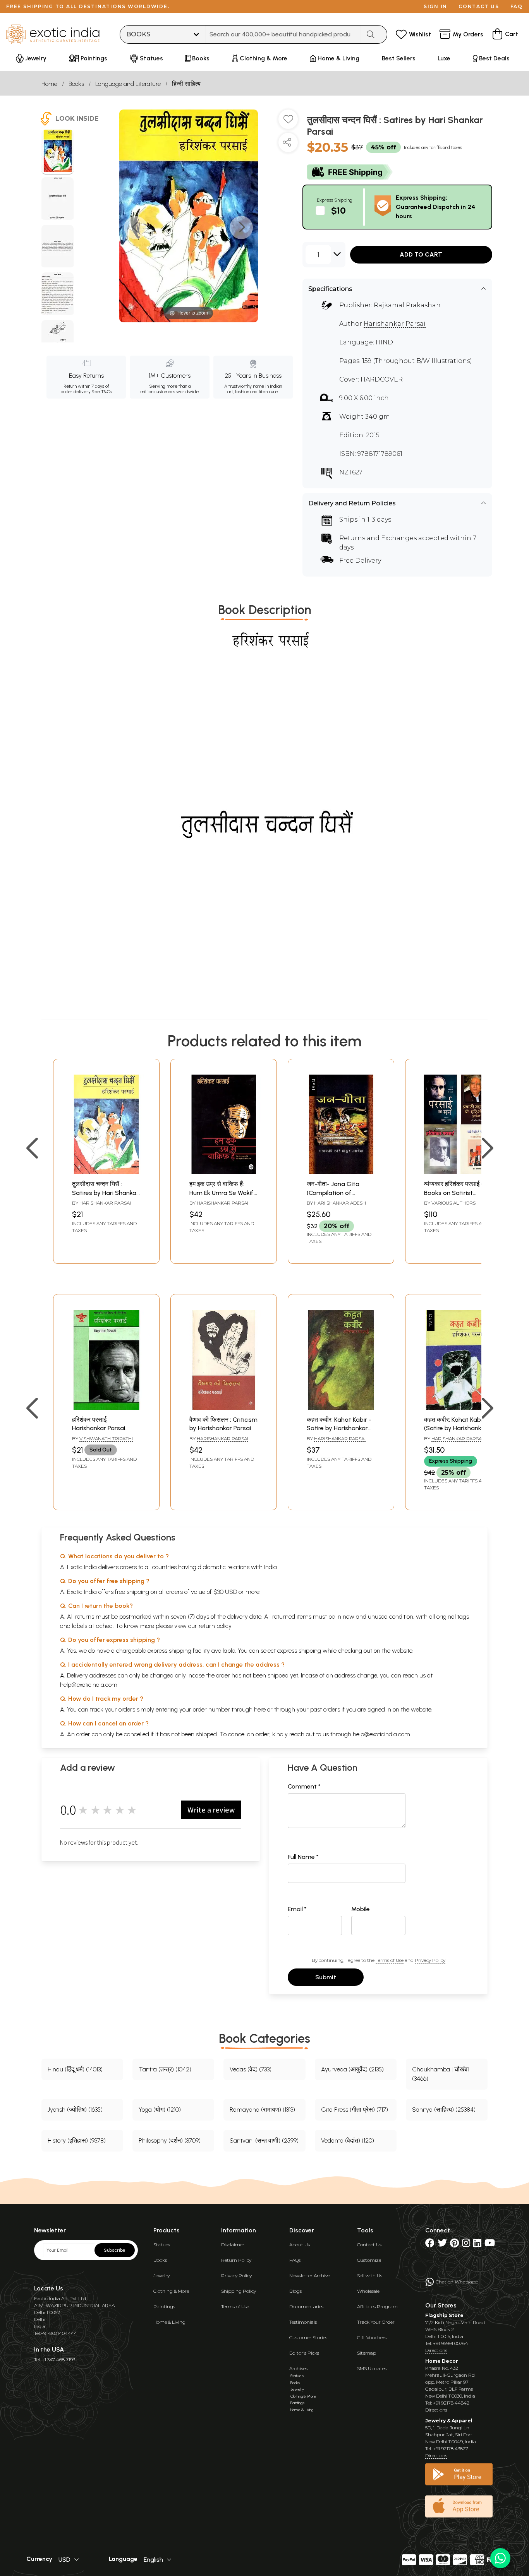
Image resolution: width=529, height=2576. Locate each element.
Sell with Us (370, 2276)
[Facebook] (430, 2245)
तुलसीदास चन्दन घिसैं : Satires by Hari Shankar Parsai (105, 1193)
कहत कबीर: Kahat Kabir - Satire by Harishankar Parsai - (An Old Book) (339, 1428)
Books (76, 84)
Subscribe (115, 2250)
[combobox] (283, 34)
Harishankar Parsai (395, 324)
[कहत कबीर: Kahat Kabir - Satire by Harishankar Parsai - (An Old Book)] (341, 1408)
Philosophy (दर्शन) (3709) (170, 2140)
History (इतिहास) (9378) (77, 2140)
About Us (300, 2245)
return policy (215, 1626)
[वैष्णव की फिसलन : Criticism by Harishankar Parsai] (224, 1408)
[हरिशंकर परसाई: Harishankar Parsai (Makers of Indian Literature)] (106, 1408)
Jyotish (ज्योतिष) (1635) (75, 2110)
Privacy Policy (430, 1960)
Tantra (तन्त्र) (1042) (165, 2069)
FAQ (517, 6)
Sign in (435, 6)
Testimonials (303, 2322)
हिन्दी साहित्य (186, 84)
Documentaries (306, 2306)
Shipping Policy (239, 2291)
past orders (325, 1709)
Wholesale (368, 2291)
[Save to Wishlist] (288, 122)
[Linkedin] (477, 2245)
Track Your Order (376, 2322)
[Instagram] (466, 2245)
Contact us (479, 6)
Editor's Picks (304, 2353)
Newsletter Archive (310, 2276)
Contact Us (369, 2245)
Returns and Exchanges (378, 538)
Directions (436, 2350)
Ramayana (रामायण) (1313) (262, 2110)
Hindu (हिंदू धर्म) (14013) (75, 2069)
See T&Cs (102, 392)
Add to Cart (421, 254)
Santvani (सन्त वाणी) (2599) (264, 2140)
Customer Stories (308, 2337)
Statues (162, 2245)
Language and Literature (128, 84)
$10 (338, 210)
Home (49, 84)
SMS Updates (372, 2368)
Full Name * (303, 1857)
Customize (369, 2260)
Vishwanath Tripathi (106, 1439)
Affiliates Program (377, 2306)
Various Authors (453, 1203)
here (260, 1709)
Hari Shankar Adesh (340, 1203)
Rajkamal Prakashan (407, 305)
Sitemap (367, 2353)
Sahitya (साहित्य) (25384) (444, 2110)
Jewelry (161, 2276)
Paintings (164, 2306)
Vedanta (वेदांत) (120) (348, 2140)
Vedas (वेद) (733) (251, 2069)
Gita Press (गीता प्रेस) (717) (355, 2110)
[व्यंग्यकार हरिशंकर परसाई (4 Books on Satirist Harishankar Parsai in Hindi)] (458, 1172)
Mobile (361, 1909)
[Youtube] (490, 2245)
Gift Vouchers (372, 2337)
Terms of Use (390, 1960)
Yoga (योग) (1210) (160, 2110)
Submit (326, 1977)
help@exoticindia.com (89, 1685)
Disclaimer (233, 2245)
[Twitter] (442, 2245)
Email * (297, 1909)
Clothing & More (171, 2291)
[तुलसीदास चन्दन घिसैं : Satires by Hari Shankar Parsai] (58, 152)
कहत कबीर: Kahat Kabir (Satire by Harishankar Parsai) (456, 1428)
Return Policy (236, 2260)
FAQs (295, 2260)
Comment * (304, 1786)
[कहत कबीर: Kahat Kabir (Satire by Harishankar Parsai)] (458, 1408)
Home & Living (169, 2322)
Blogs (295, 2291)
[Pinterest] (454, 2245)
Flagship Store (444, 2315)
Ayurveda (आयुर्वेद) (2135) (352, 2069)
